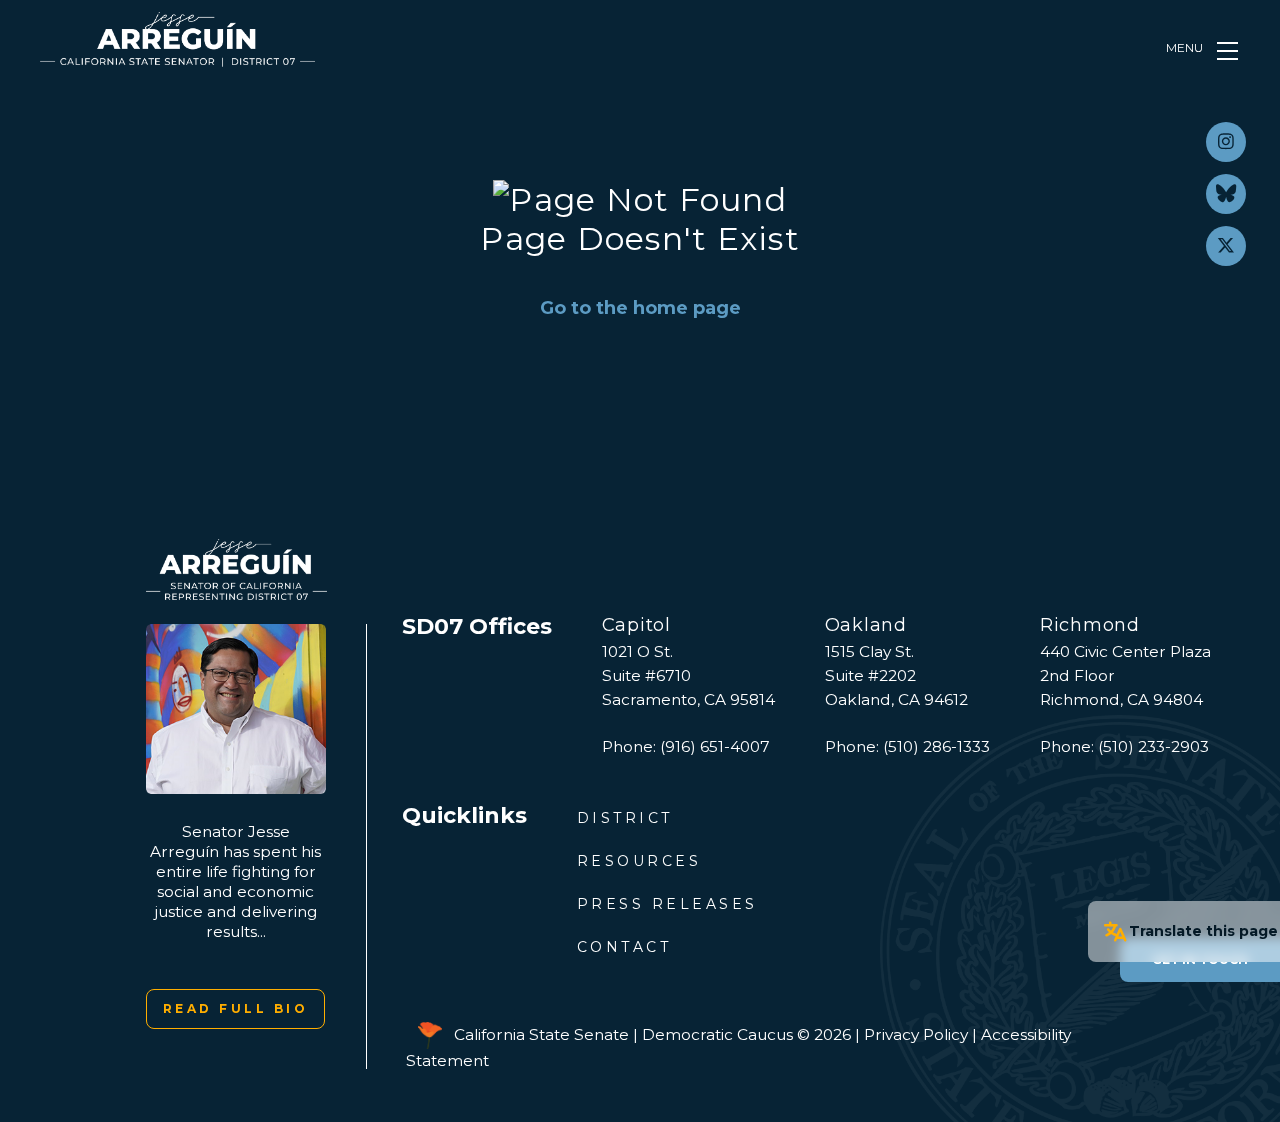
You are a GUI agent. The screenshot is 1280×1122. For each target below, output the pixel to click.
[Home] (177, 39)
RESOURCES (639, 861)
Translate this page (1203, 931)
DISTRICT (625, 818)
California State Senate (541, 1034)
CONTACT (624, 947)
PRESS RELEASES (667, 904)
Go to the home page (640, 308)
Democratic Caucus (717, 1034)
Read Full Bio (236, 1008)
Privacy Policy (916, 1034)
